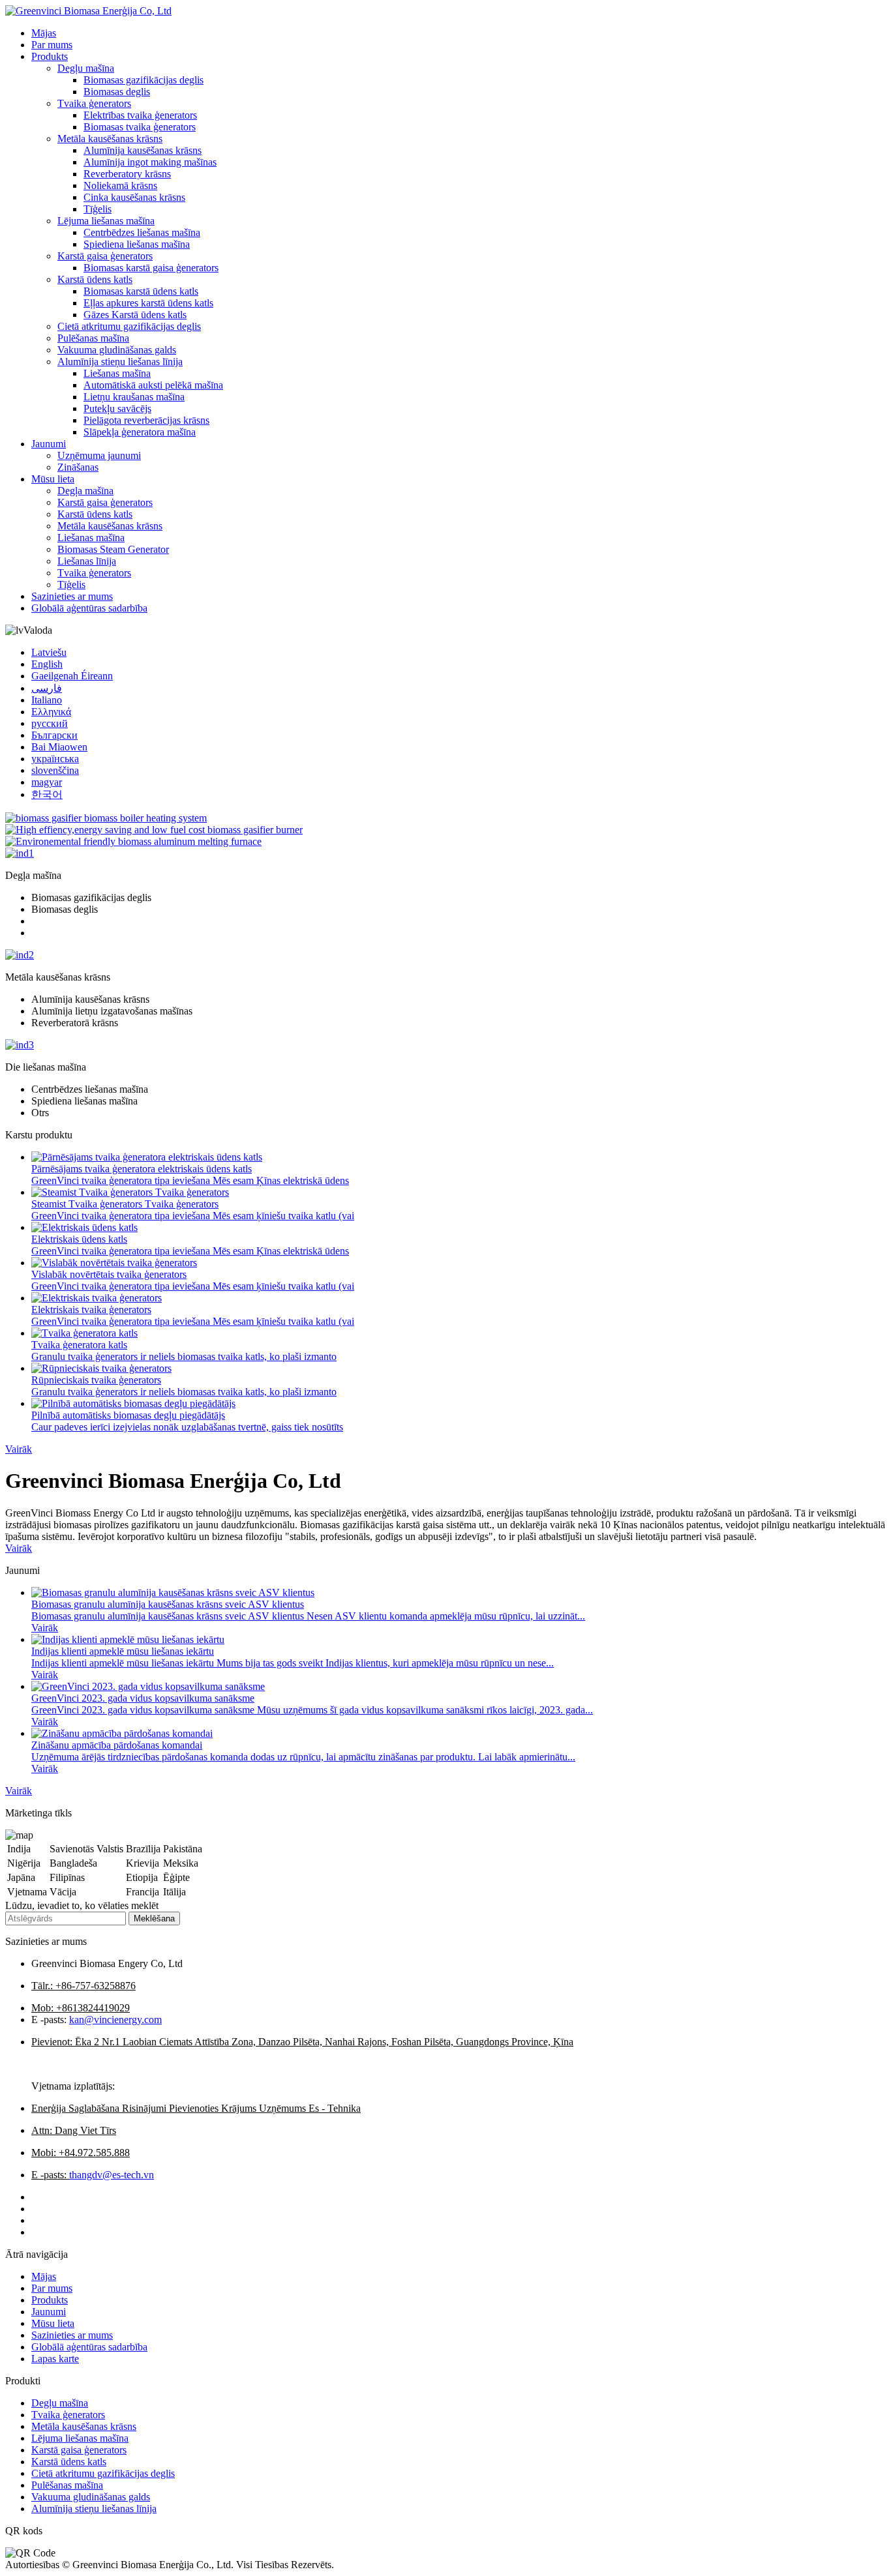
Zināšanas (78, 467)
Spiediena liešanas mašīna (137, 244)
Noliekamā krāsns (120, 185)
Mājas (44, 33)
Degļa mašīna (85, 491)
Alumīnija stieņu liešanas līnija (120, 362)
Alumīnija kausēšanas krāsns (143, 150)
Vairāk (19, 1449)
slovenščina (55, 770)
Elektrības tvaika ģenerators (140, 115)
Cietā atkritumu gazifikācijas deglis (129, 326)
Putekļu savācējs (117, 408)
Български (54, 735)
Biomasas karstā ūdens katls (141, 291)
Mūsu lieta (53, 479)
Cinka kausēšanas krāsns (134, 197)
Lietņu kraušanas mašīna (134, 397)
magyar (47, 782)
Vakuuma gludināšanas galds (117, 350)
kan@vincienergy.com (115, 2020)
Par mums (52, 45)
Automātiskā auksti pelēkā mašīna (153, 385)
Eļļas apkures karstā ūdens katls (148, 303)
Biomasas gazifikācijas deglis (143, 80)
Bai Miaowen (59, 747)
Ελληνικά (51, 712)
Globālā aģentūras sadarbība (89, 608)
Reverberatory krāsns (127, 174)
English (47, 664)
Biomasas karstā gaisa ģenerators (151, 268)
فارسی (47, 688)
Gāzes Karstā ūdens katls (135, 315)
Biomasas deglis (117, 92)
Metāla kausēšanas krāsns (110, 139)
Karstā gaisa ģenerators (105, 256)
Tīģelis (98, 209)
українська (55, 759)
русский (50, 723)
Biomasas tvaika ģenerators (140, 127)
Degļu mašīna (86, 68)
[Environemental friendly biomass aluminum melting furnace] (133, 841)
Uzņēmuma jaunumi (99, 455)
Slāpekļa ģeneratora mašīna (140, 432)
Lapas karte (55, 2359)
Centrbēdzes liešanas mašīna (142, 232)
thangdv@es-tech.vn (112, 2175)
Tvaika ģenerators (94, 103)
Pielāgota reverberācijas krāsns (146, 420)
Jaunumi (49, 444)
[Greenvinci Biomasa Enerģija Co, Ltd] (88, 11)
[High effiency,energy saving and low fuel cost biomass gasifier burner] (154, 830)
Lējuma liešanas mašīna (106, 221)
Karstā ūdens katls (95, 279)
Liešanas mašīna (117, 373)
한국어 (47, 794)
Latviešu (49, 652)
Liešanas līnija (87, 561)
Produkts (50, 56)
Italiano (47, 700)
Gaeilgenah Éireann (72, 676)
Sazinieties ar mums (72, 596)
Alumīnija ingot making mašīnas (150, 162)
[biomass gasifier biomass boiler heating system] (106, 818)
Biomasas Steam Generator (113, 549)
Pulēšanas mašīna (93, 338)
